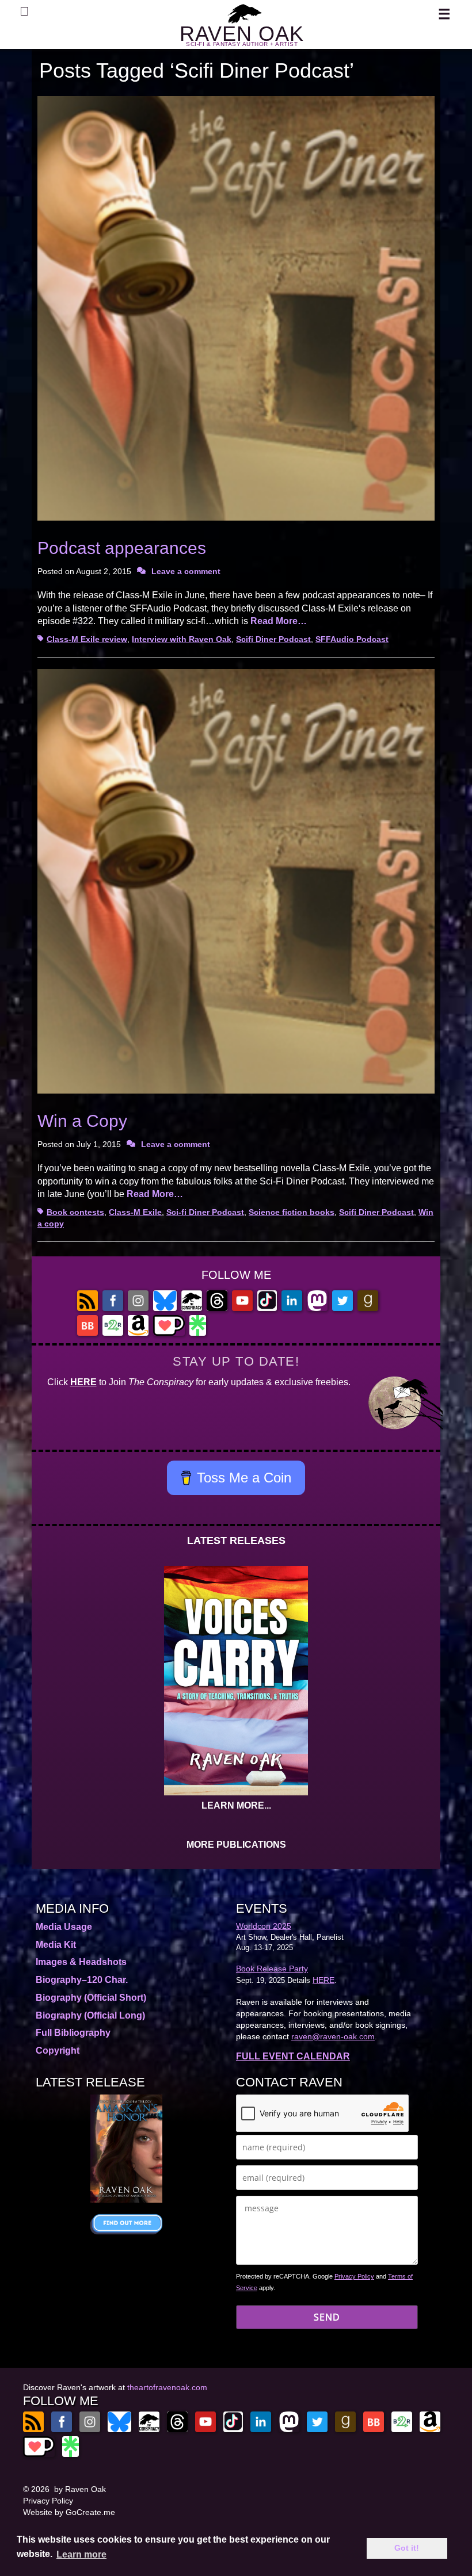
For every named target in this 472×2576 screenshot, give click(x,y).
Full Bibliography (73, 2033)
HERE (83, 1382)
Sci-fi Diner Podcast (205, 1212)
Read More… (279, 621)
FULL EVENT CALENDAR (293, 2056)
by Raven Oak (80, 2489)
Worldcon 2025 (264, 1926)
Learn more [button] (81, 2554)
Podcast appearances (122, 548)
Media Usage (64, 1927)
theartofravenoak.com (167, 2387)
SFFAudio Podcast (352, 639)
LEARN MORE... (236, 1805)
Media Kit (56, 1945)
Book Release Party (272, 1969)
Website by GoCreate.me (69, 2512)
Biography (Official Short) (91, 1998)
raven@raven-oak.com (333, 2036)
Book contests (75, 1212)
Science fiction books (292, 1212)
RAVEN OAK (242, 34)
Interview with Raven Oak (182, 639)
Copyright (58, 2051)
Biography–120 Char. (82, 1980)
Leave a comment (186, 571)
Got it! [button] (407, 2548)
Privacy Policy (354, 2276)
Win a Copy (82, 1121)
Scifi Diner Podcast (273, 639)
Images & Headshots (81, 1962)
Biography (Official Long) (90, 2015)
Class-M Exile (135, 1212)
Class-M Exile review (87, 639)
